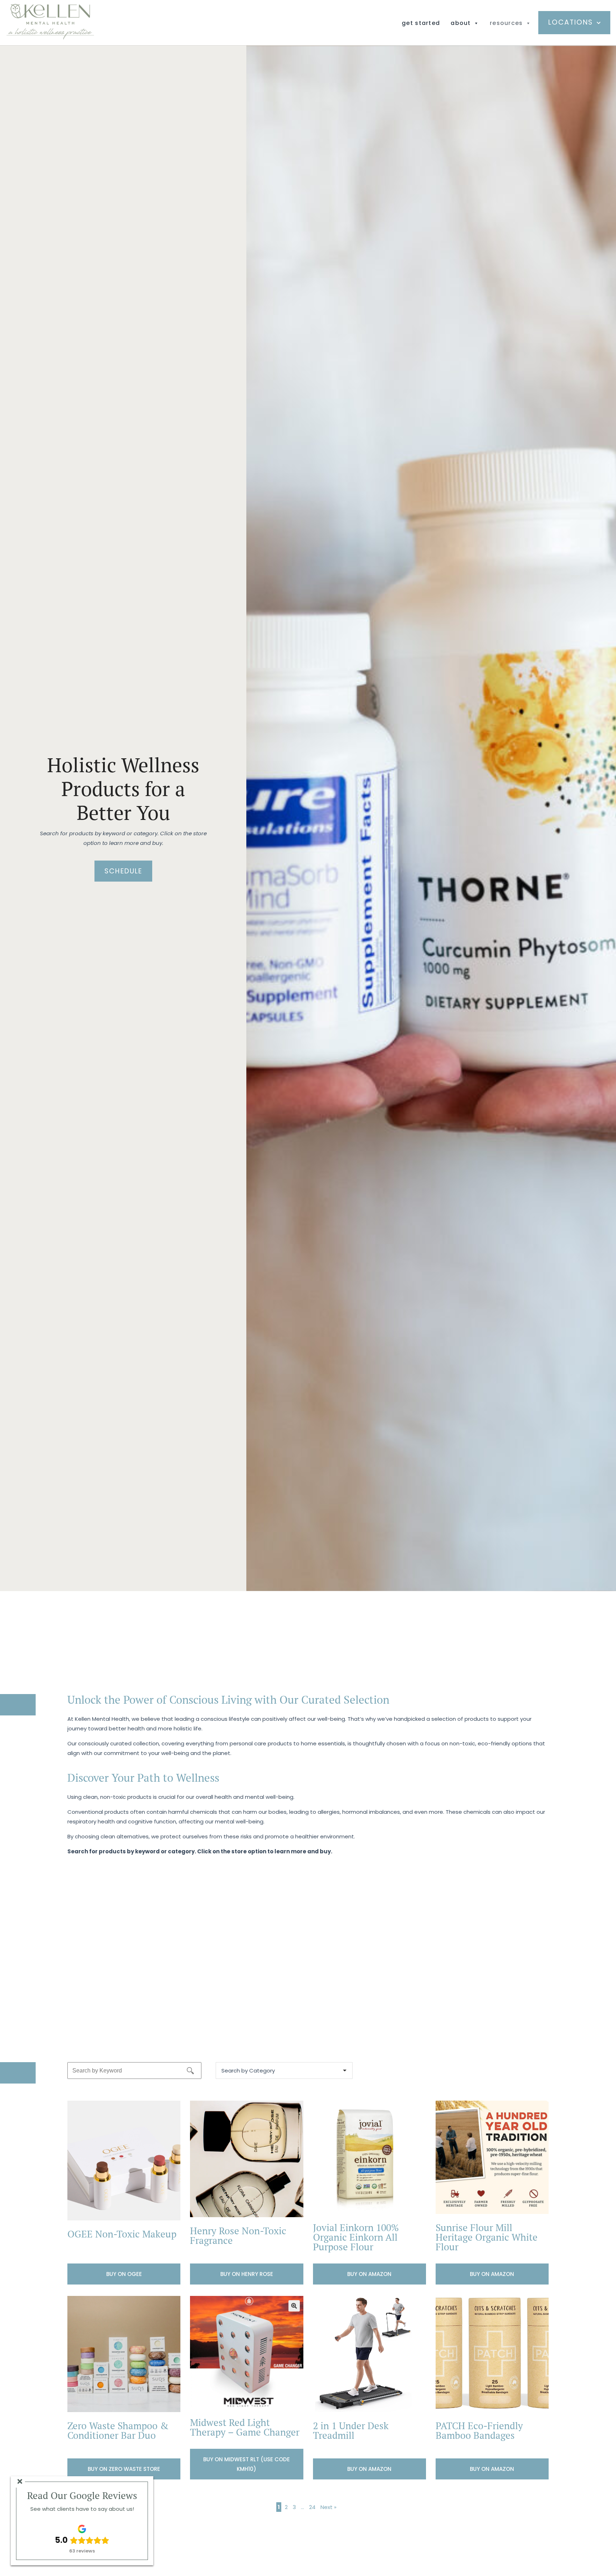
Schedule (123, 871)
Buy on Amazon (369, 2274)
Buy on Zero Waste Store (124, 2469)
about (461, 23)
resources (506, 23)
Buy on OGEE (124, 2274)
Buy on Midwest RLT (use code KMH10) (247, 2464)
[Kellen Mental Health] (50, 38)
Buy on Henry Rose (247, 2274)
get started (421, 23)
